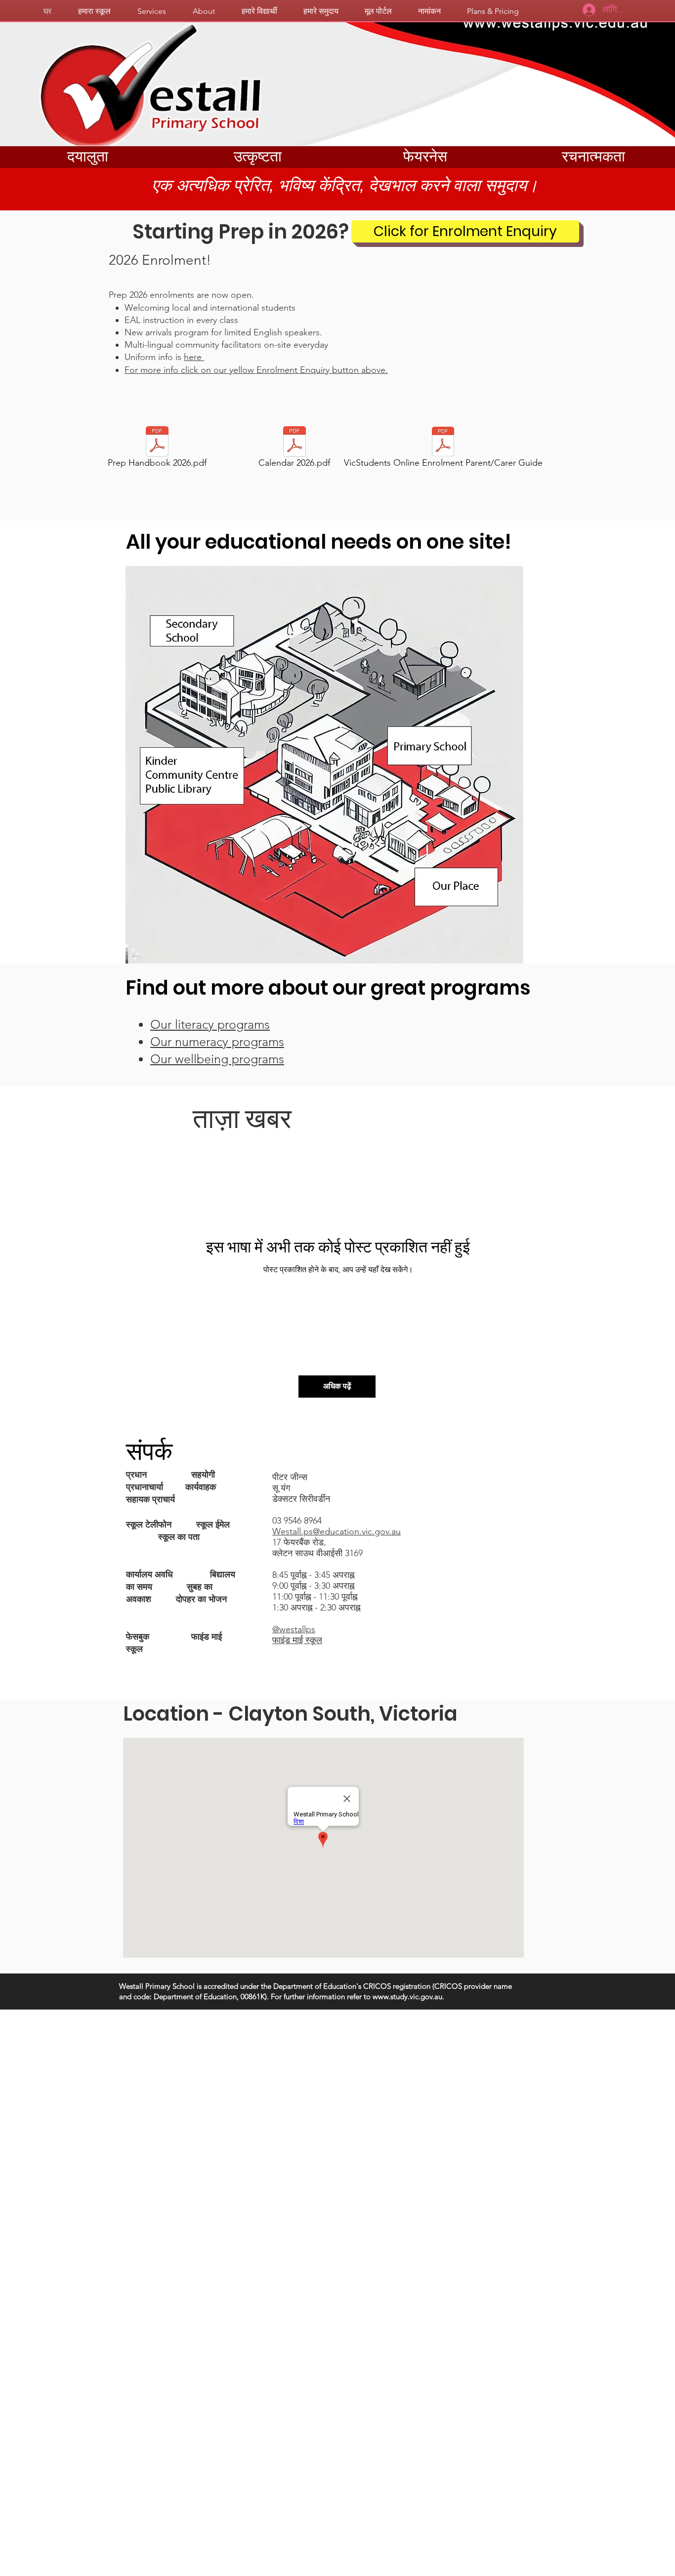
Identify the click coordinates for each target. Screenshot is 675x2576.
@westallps (294, 1629)
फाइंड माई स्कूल (297, 1640)
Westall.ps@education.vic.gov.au (337, 1531)
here (194, 357)
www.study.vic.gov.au (407, 1996)
